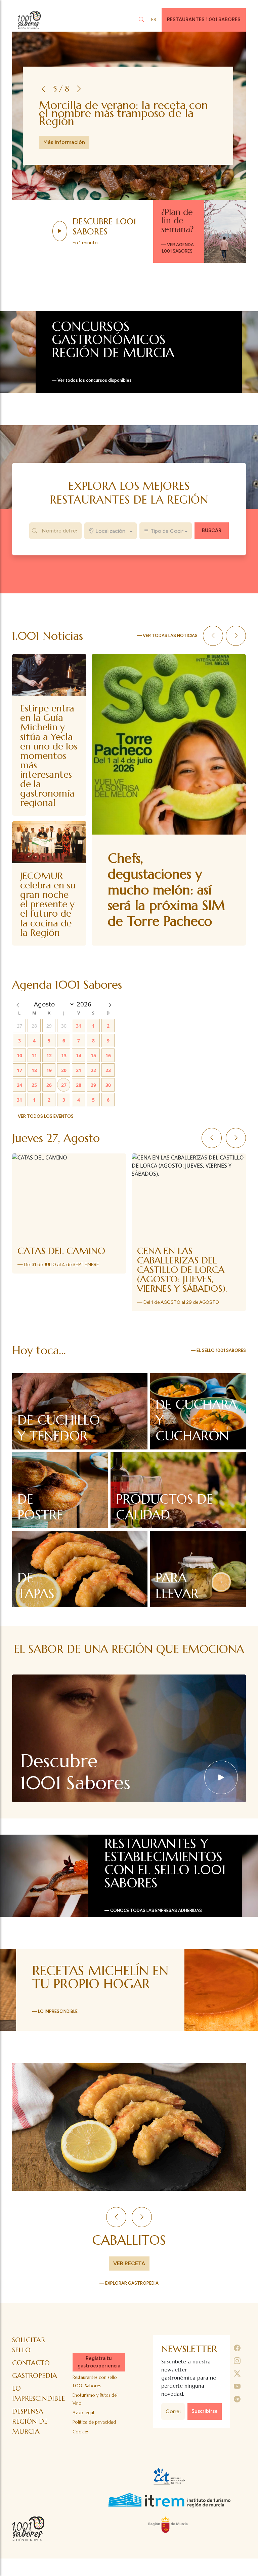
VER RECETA (129, 2273)
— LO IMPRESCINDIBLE (55, 2021)
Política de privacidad (94, 2432)
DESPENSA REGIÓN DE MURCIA (30, 2431)
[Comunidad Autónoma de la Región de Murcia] (169, 2534)
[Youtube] (237, 2396)
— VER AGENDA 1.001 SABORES (178, 248)
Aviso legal (83, 2422)
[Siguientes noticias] (236, 636)
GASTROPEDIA (35, 2385)
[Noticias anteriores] (213, 636)
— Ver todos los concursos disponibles (92, 380)
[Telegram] (237, 2409)
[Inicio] (29, 20)
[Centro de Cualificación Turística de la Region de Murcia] (169, 2486)
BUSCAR (212, 530)
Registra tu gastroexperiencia (99, 2371)
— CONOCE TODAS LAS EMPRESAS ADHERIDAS (153, 1920)
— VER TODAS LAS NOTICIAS (167, 636)
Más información (64, 138)
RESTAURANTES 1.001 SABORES (204, 20)
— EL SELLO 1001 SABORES (218, 1360)
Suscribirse (205, 2421)
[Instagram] (237, 2370)
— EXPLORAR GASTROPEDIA (129, 2293)
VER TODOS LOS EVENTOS (46, 1107)
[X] (237, 2383)
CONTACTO (31, 2372)
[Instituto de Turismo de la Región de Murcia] (169, 2510)
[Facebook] (237, 2358)
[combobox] (111, 531)
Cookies (81, 2441)
